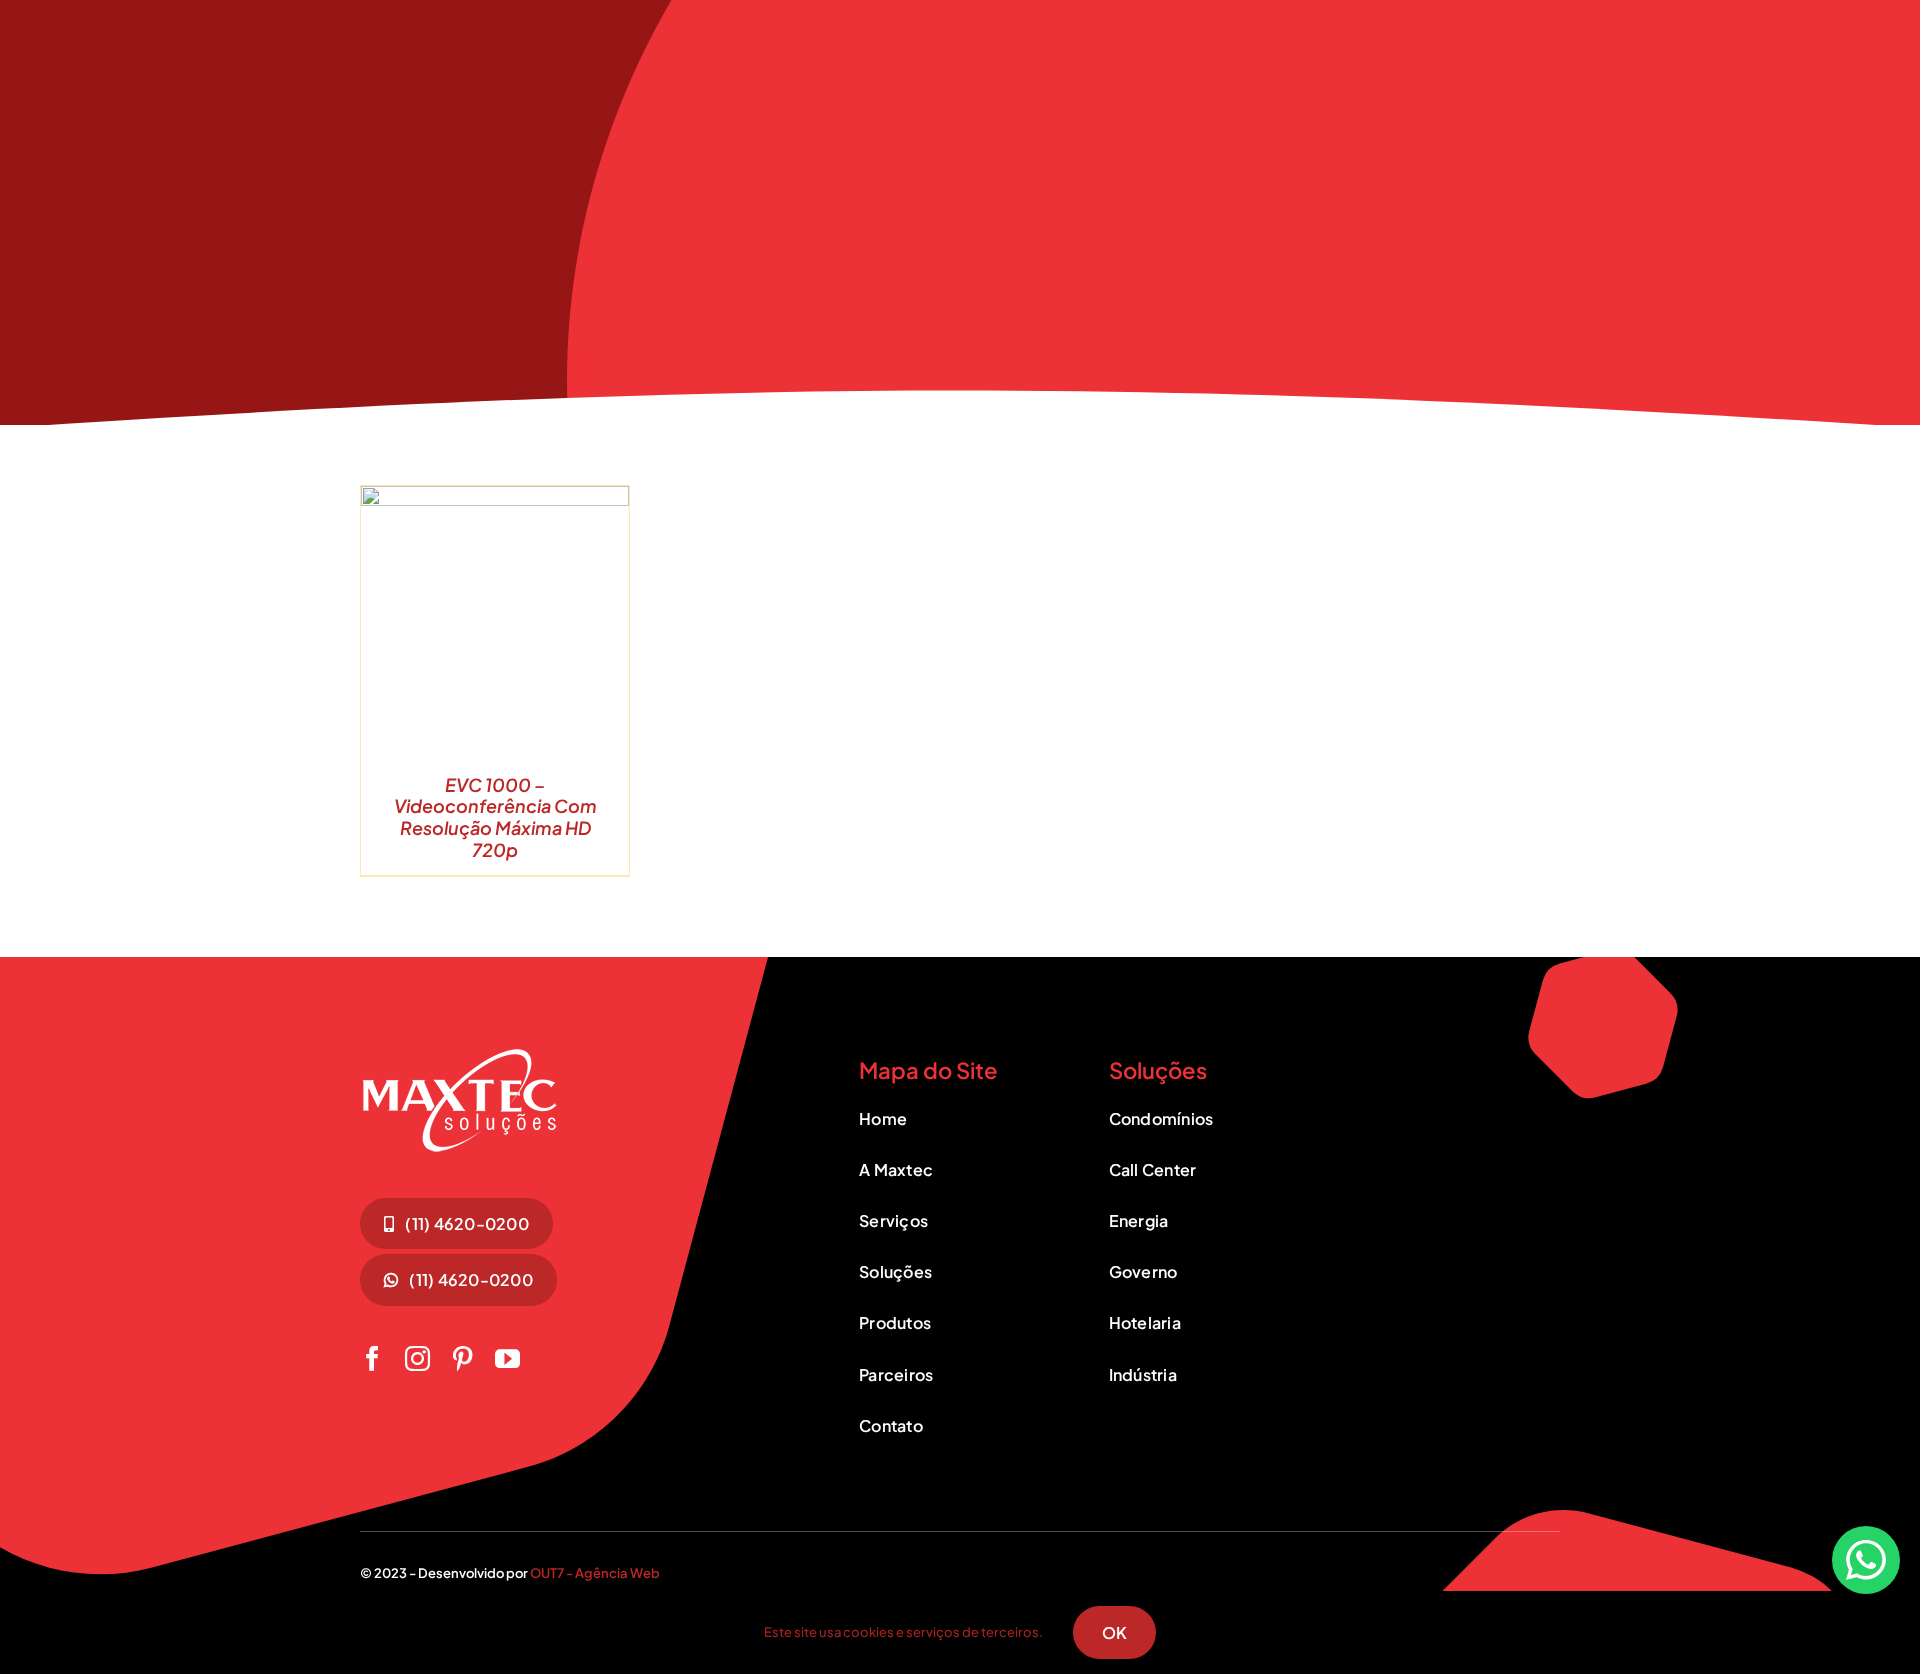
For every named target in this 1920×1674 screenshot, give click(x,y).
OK (1114, 1632)
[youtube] (507, 1358)
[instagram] (417, 1358)
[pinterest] (462, 1358)
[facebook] (372, 1358)
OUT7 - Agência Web (595, 1573)
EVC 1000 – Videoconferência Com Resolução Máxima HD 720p (495, 817)
